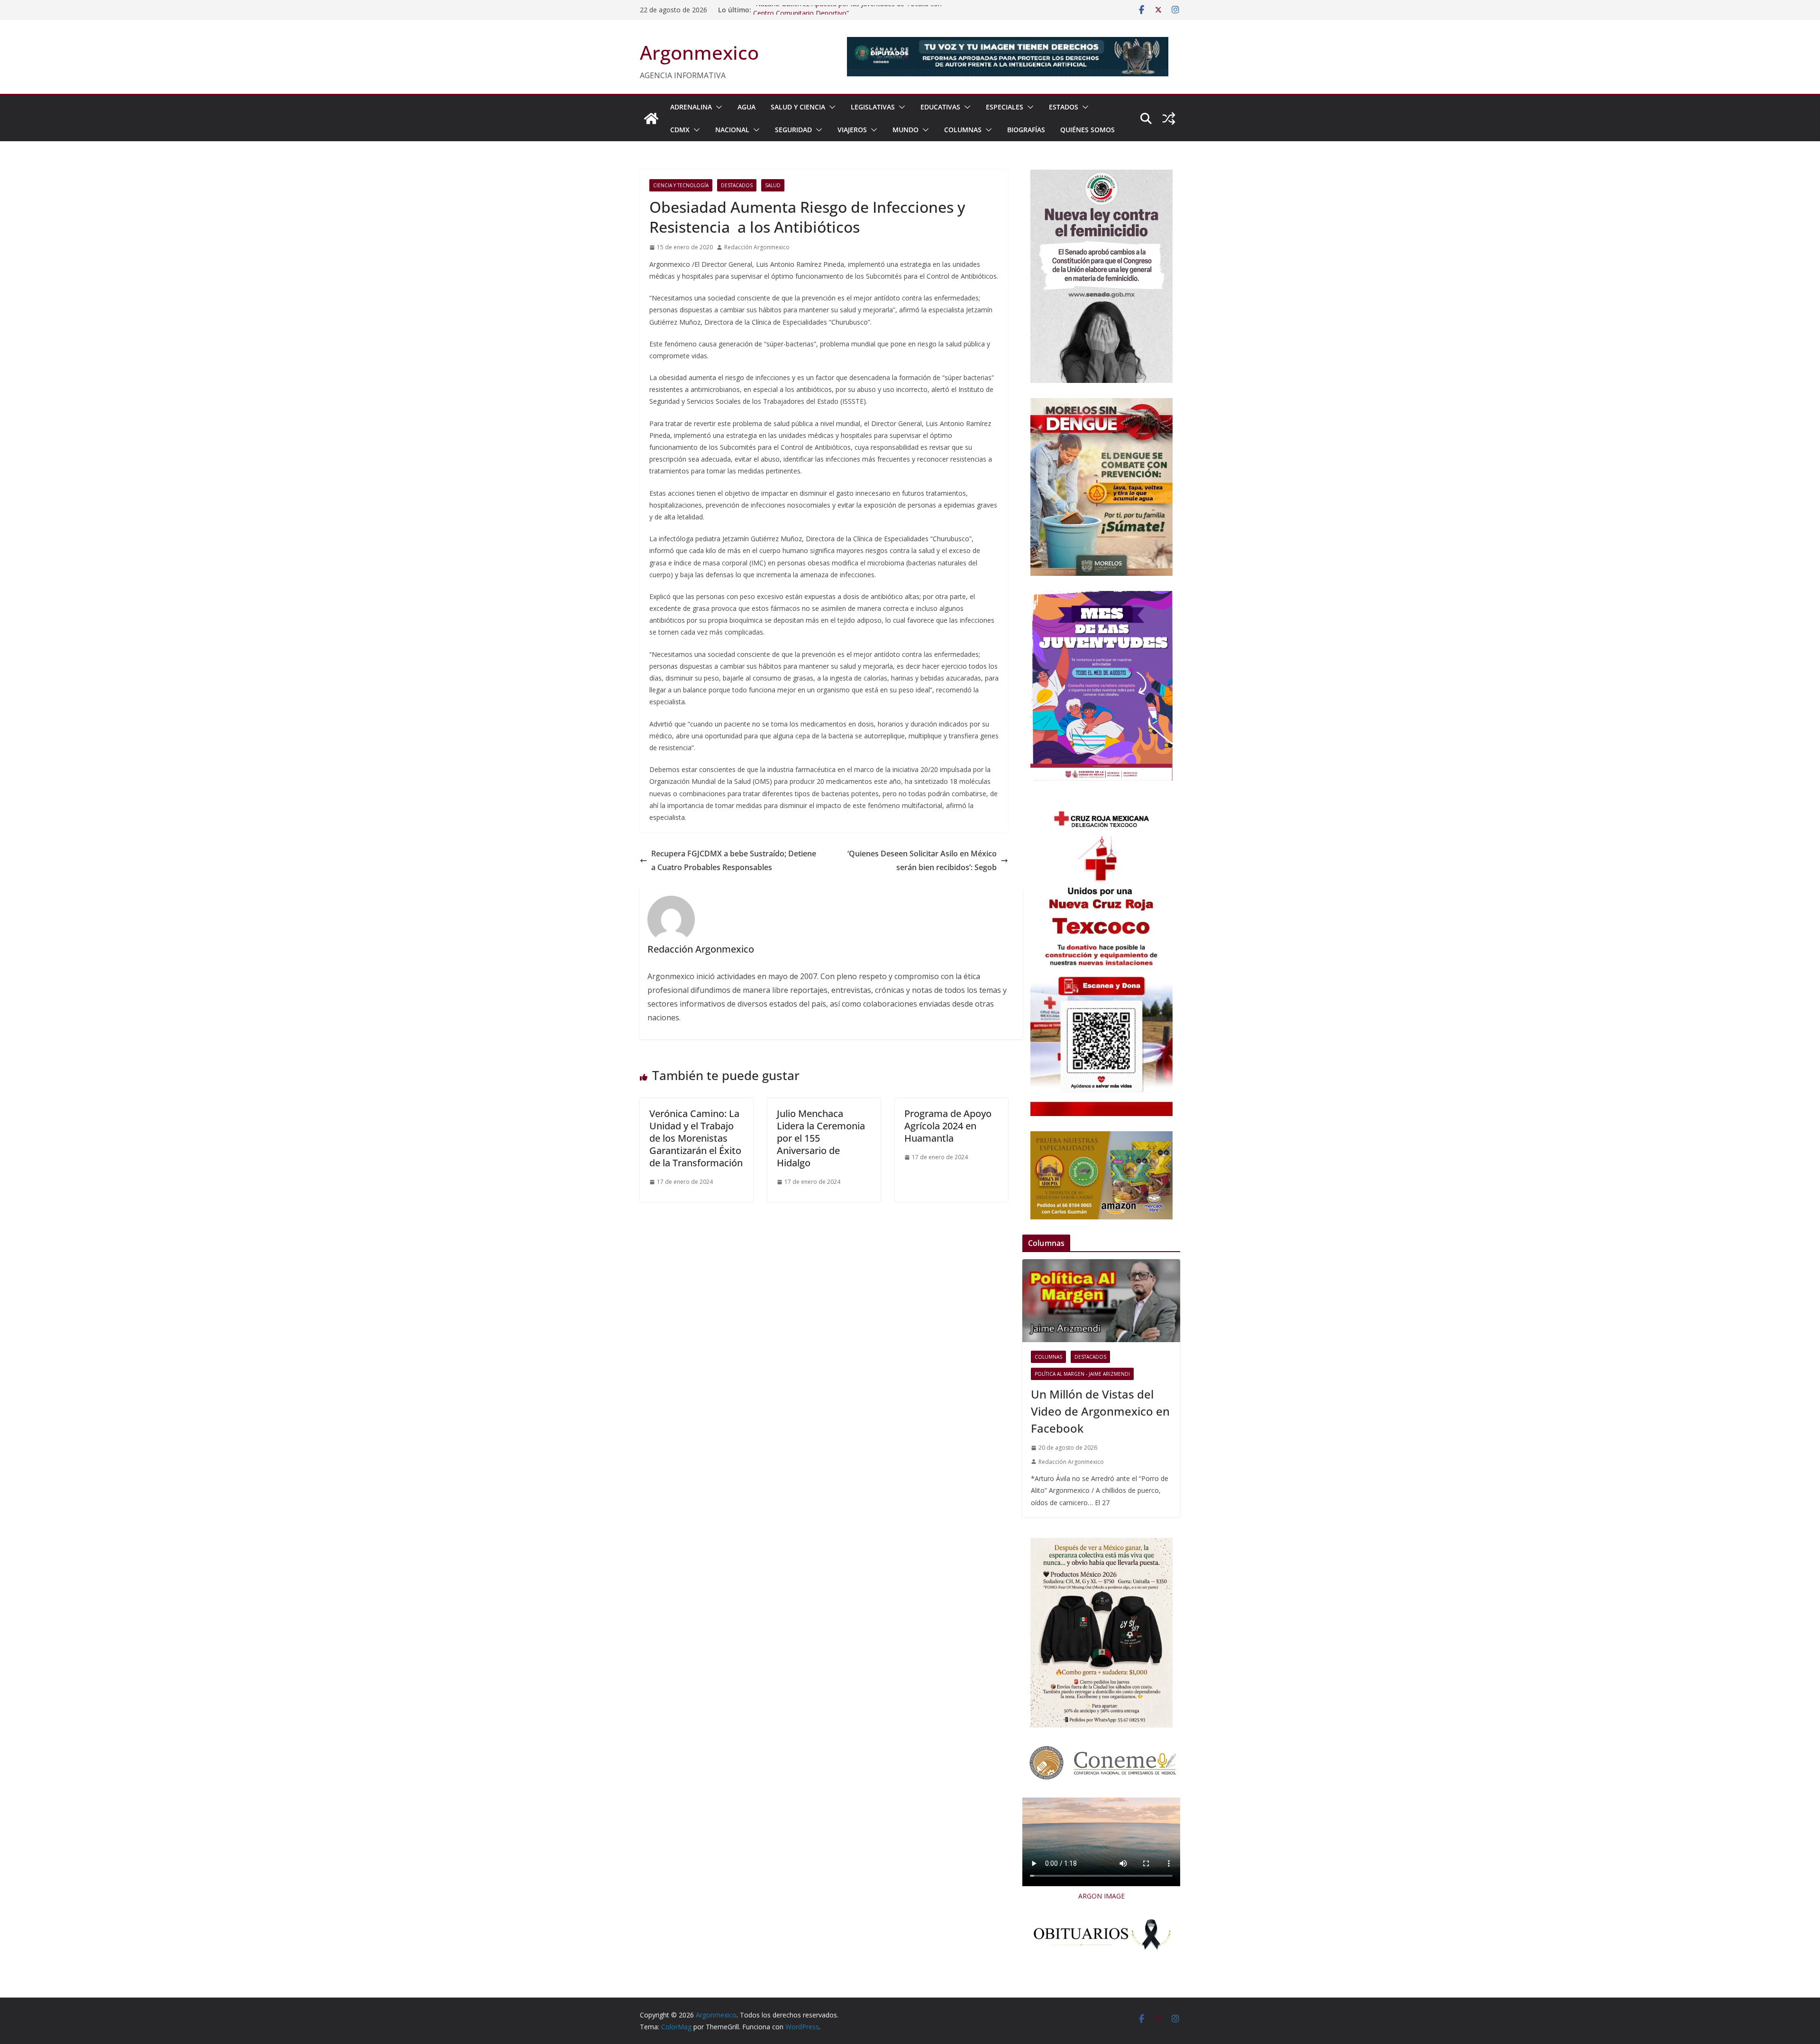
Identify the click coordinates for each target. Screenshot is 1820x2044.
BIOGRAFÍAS (1026, 130)
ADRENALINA (691, 107)
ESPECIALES (1005, 107)
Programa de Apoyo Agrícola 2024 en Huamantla (948, 1126)
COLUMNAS (963, 130)
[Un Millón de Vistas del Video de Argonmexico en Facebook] (1101, 1301)
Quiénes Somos (1087, 130)
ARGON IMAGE (1101, 1896)
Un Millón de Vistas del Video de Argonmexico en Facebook (1100, 1411)
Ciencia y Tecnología (681, 185)
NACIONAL (732, 130)
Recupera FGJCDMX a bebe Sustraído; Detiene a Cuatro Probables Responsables (734, 860)
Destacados (737, 185)
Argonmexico (699, 52)
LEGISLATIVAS (873, 107)
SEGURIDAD (793, 130)
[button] (717, 107)
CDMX (680, 130)
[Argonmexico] (651, 118)
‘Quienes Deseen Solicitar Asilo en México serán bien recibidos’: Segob (922, 860)
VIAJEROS (852, 130)
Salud (773, 185)
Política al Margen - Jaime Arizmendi (1082, 1374)
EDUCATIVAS (940, 107)
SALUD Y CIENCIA (798, 107)
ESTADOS (1064, 107)
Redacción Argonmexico (757, 247)
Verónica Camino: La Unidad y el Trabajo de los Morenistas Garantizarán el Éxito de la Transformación (696, 1138)
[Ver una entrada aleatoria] (1169, 118)
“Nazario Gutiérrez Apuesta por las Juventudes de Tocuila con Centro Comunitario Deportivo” (847, 14)
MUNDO (905, 130)
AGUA (746, 107)
